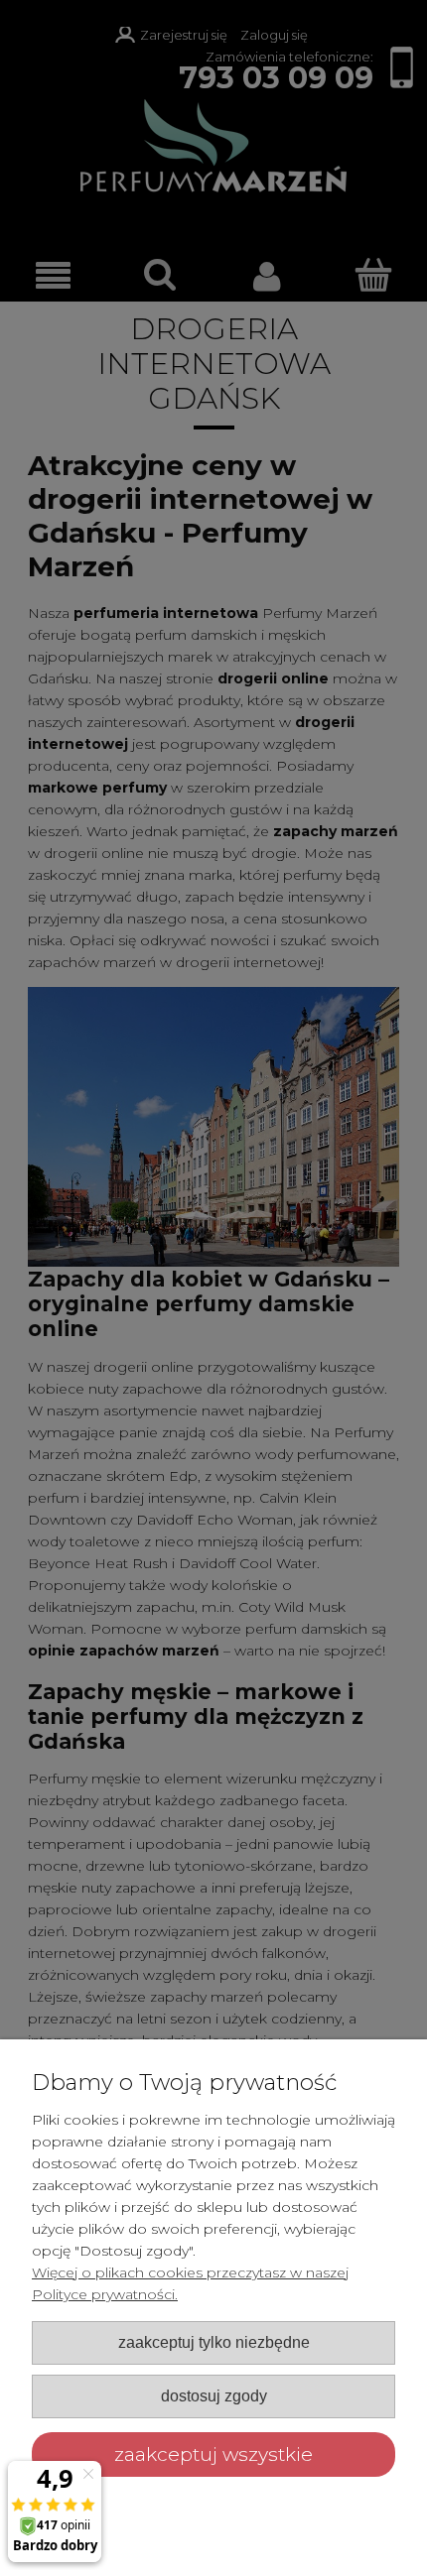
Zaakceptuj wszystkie (213, 2454)
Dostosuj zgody (214, 2395)
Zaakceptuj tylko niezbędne (214, 2342)
